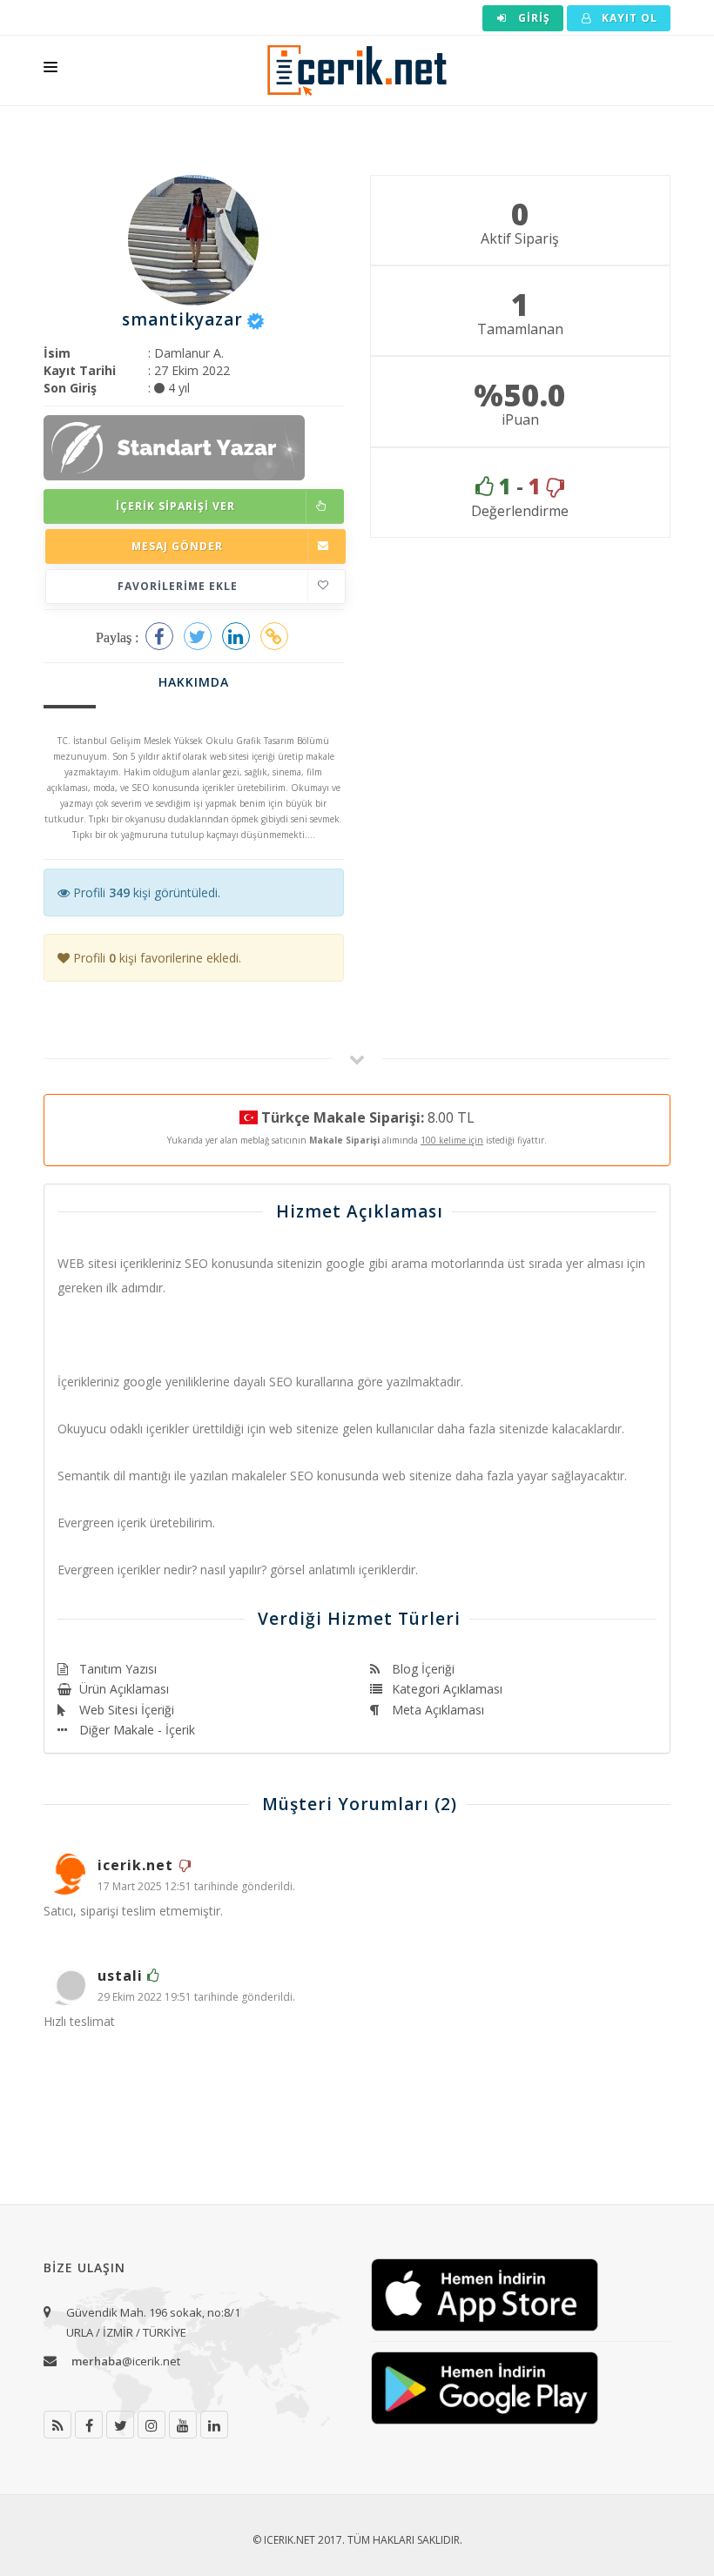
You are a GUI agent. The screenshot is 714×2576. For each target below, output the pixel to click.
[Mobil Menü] (51, 70)
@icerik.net (126, 2361)
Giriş (532, 18)
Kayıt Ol (628, 18)
